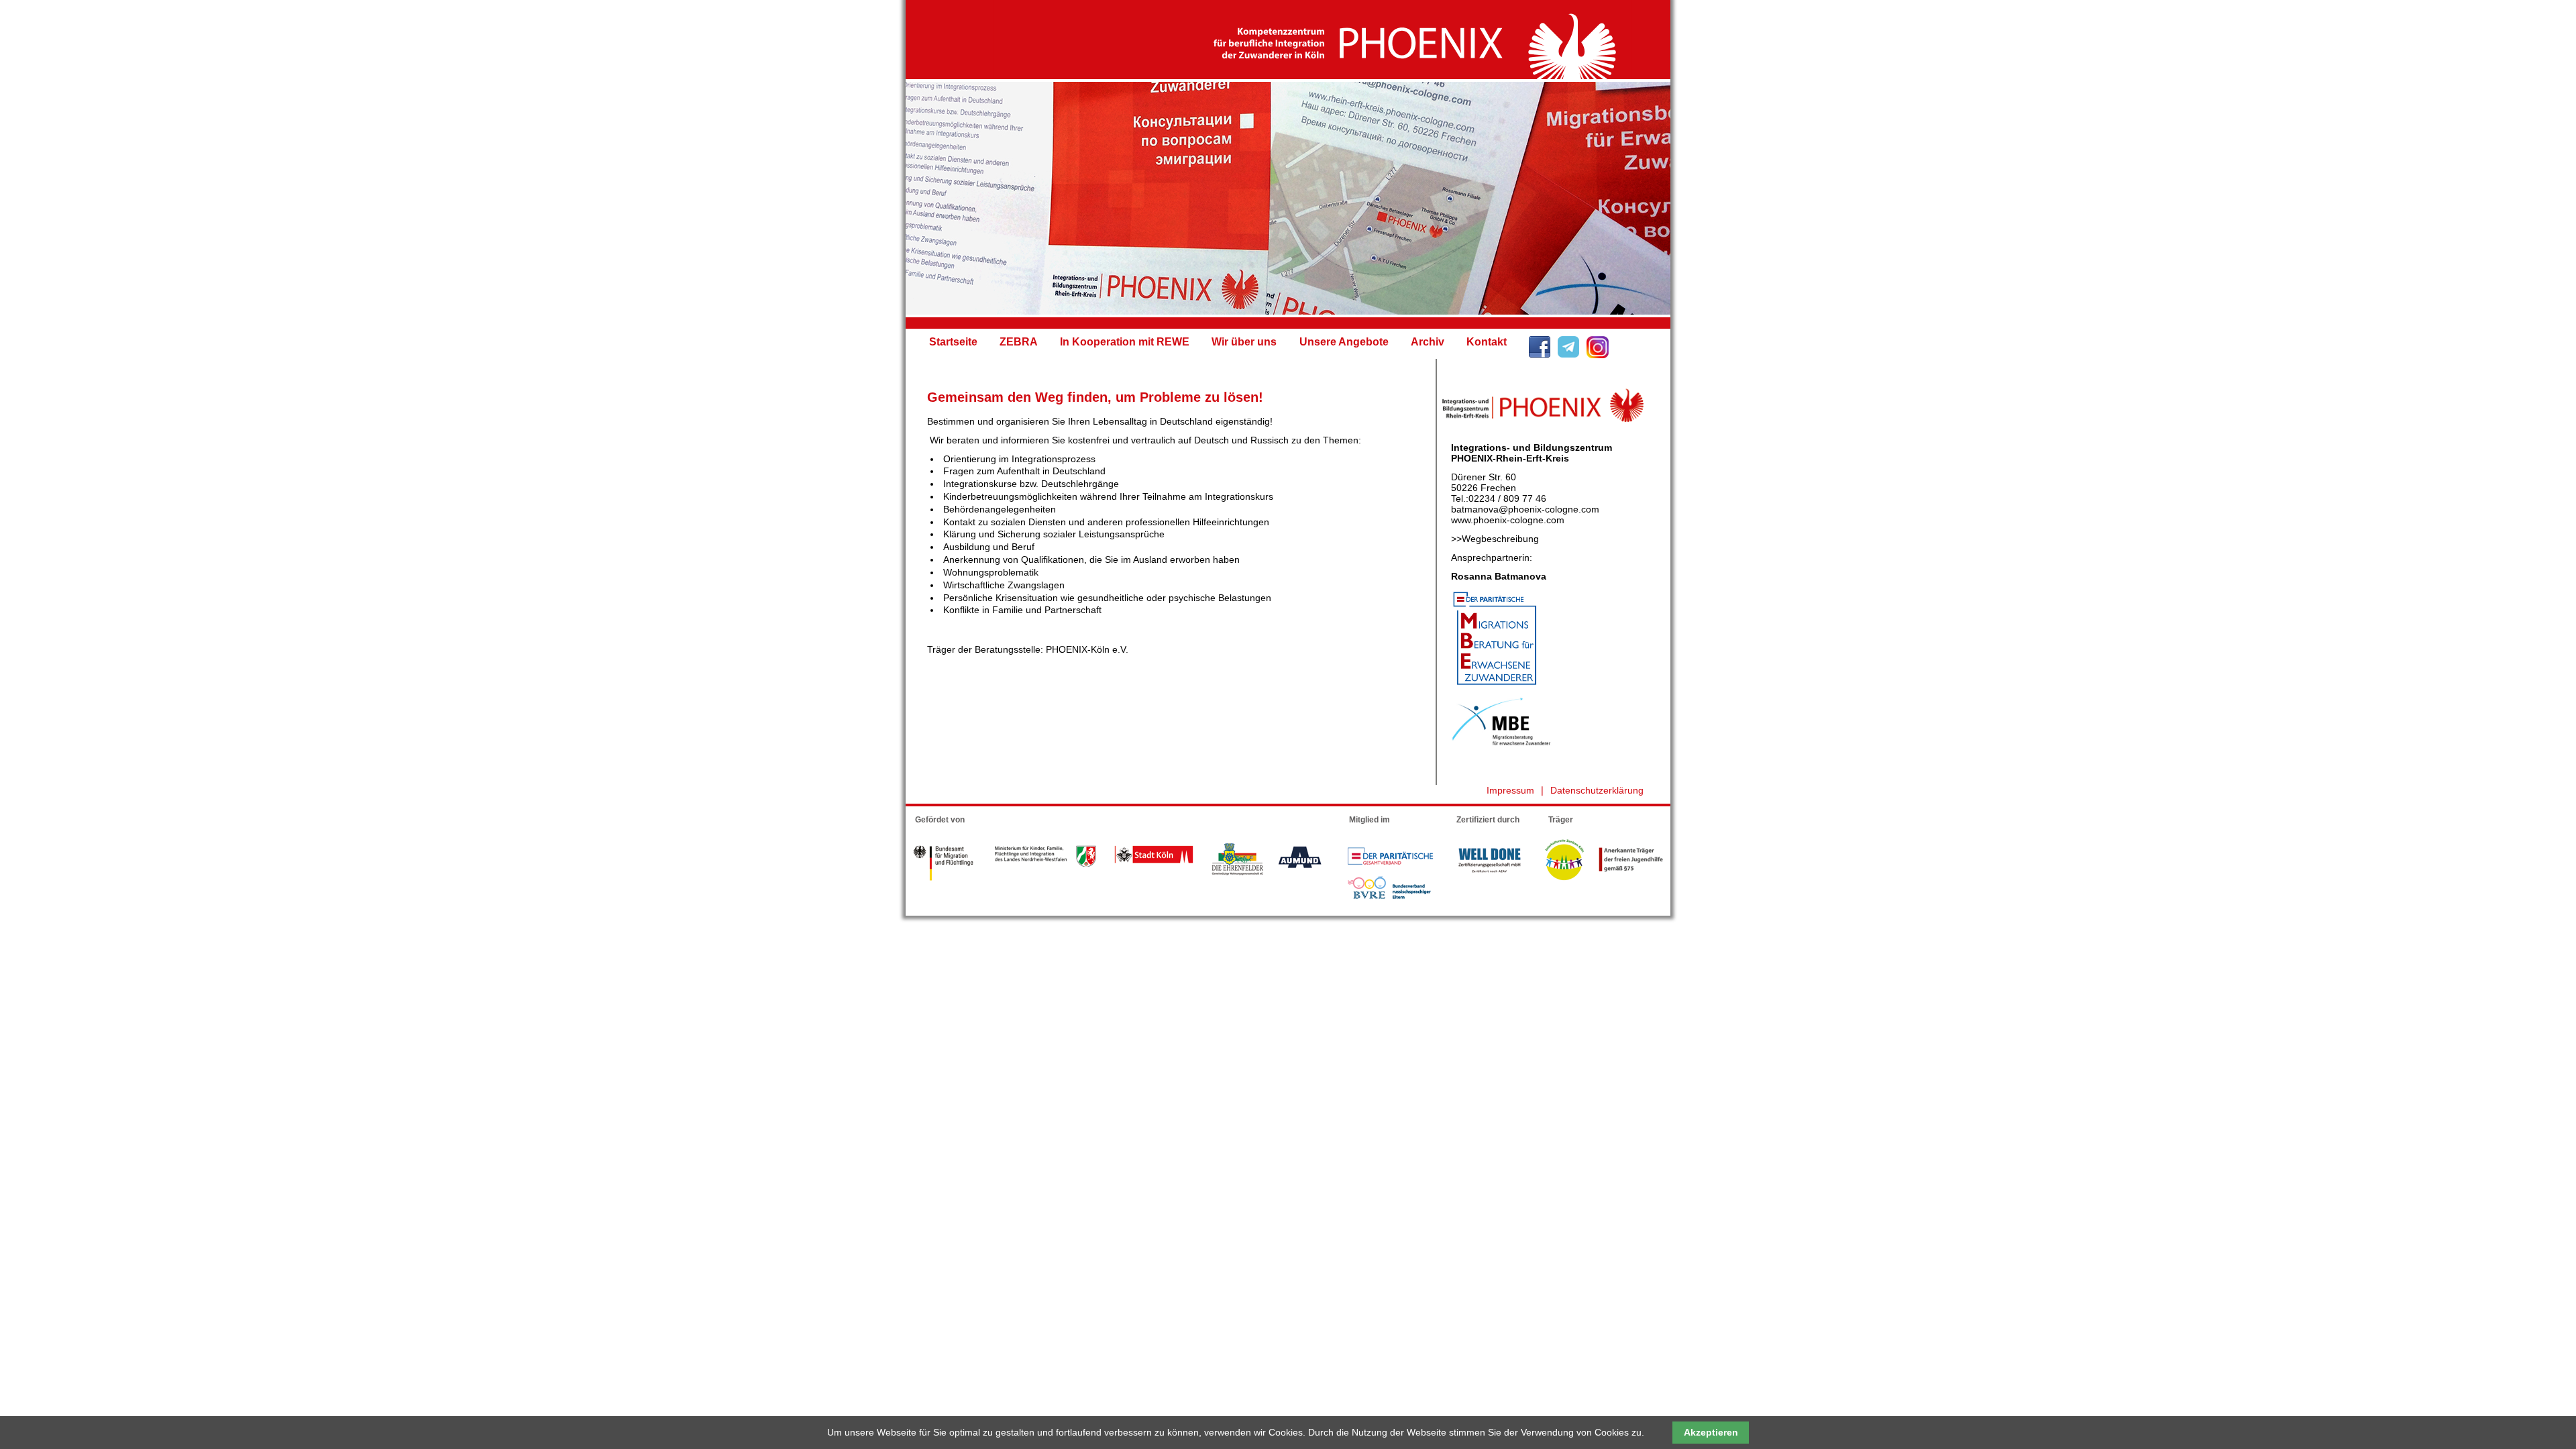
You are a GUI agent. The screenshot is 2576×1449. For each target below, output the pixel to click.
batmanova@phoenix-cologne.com (1525, 509)
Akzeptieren (1711, 1432)
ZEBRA (1019, 342)
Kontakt (1487, 342)
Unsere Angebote (1344, 342)
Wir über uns (1244, 342)
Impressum (1510, 790)
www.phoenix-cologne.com (1508, 520)
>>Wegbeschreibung (1495, 539)
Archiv (1428, 342)
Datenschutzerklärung (1597, 790)
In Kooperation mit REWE (1125, 342)
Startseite (953, 342)
